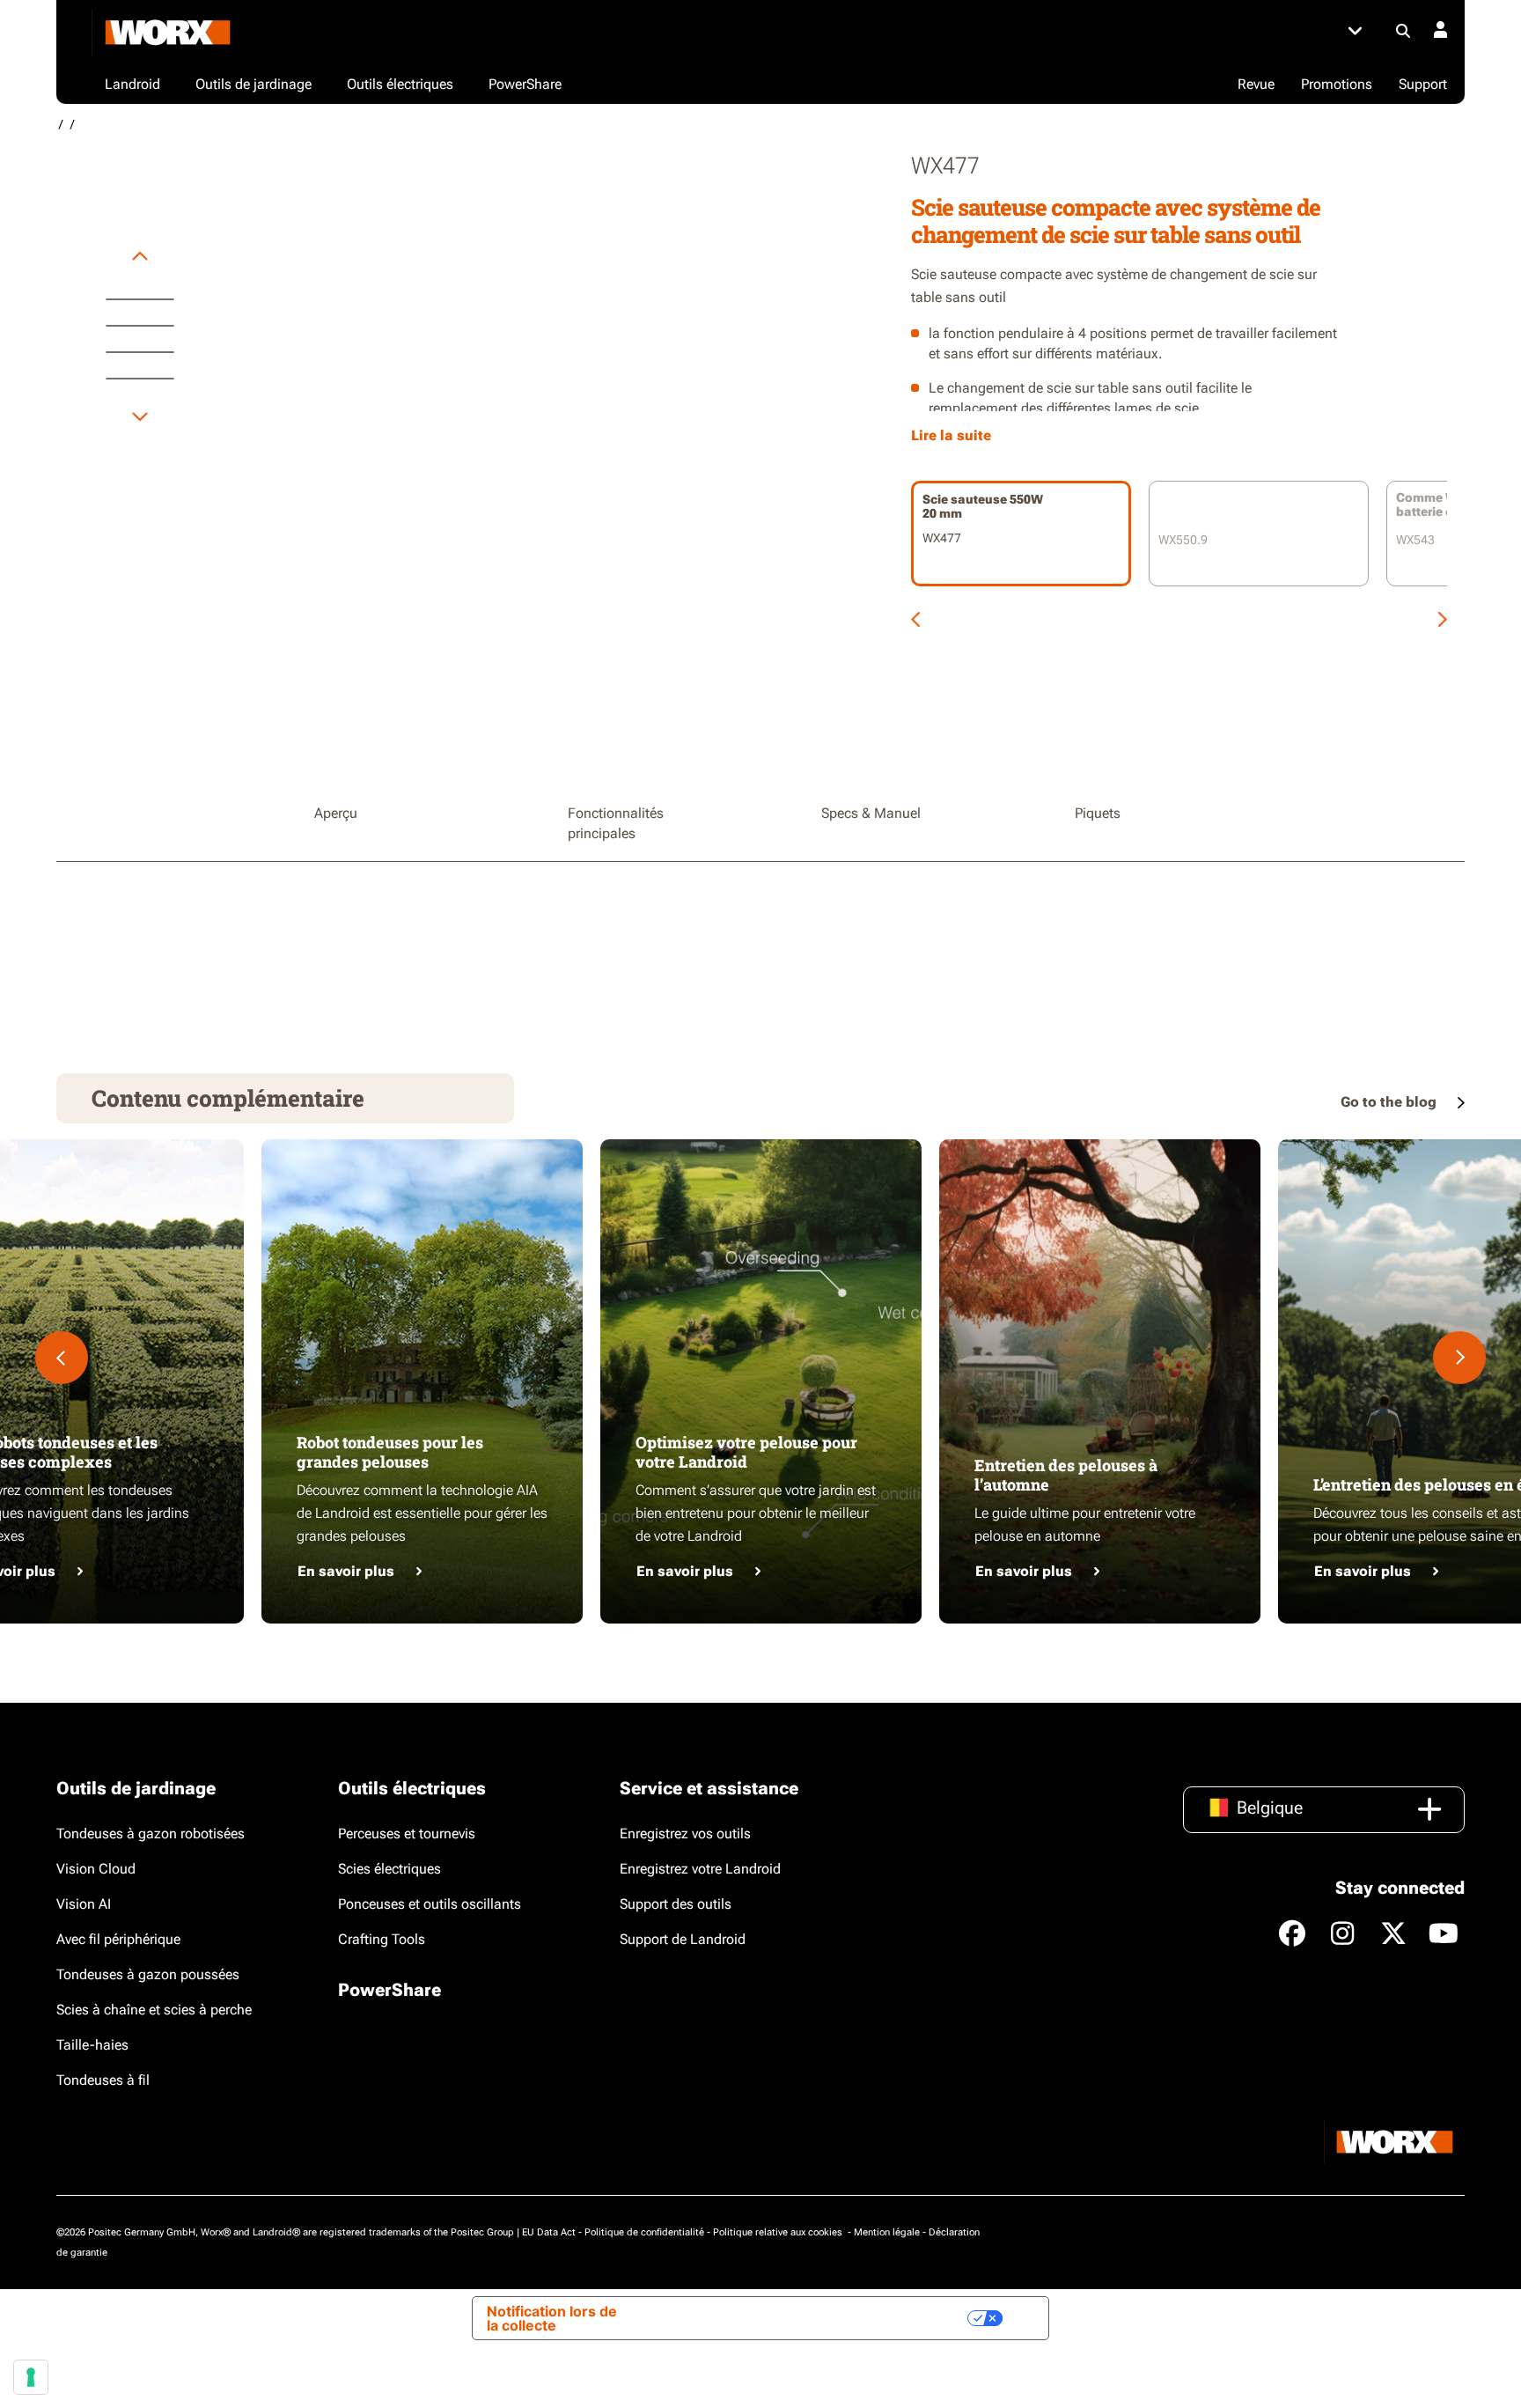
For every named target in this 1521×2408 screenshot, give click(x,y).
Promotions (1337, 84)
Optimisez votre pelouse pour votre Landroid (746, 1452)
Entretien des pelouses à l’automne (1066, 1475)
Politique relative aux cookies (779, 2232)
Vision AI (84, 1904)
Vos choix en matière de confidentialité (822, 2318)
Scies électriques (389, 1869)
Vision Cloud (96, 1869)
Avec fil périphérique (118, 1939)
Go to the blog (1390, 1102)
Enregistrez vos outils (685, 1834)
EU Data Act (549, 2232)
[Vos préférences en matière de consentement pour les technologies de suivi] (31, 2377)
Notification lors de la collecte (552, 2318)
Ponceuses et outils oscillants (430, 1904)
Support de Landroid (683, 1939)
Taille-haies (92, 2045)
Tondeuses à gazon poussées (148, 1974)
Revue (1256, 84)
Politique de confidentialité (644, 2232)
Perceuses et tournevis (407, 1834)
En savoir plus (346, 1571)
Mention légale (887, 2232)
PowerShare (389, 1990)
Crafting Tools (382, 1939)
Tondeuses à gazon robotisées (151, 1834)
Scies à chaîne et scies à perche (154, 2010)
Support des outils (676, 1904)
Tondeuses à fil (103, 2080)
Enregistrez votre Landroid (700, 1869)
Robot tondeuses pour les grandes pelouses (390, 1452)
